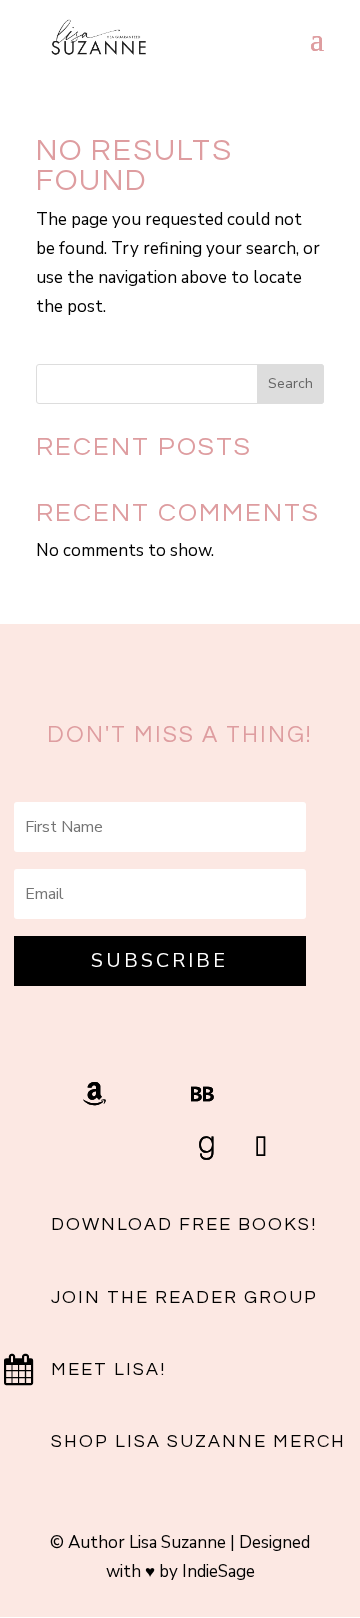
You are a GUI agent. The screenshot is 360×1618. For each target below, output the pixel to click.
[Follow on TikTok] (261, 1148)
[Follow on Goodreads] (207, 1148)
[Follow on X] (99, 1148)
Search (290, 383)
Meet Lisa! (108, 1369)
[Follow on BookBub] (203, 1094)
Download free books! (184, 1224)
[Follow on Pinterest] (153, 1148)
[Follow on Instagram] (149, 1094)
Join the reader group (184, 1297)
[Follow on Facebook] (257, 1094)
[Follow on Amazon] (95, 1094)
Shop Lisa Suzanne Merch (198, 1441)
